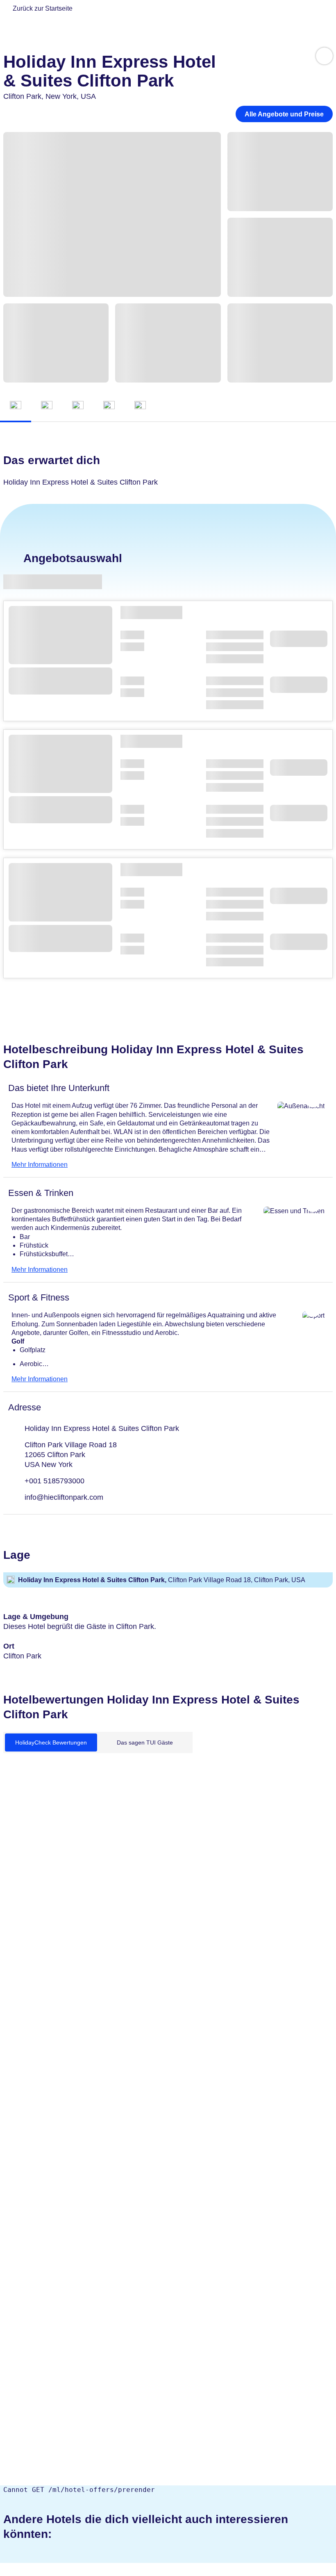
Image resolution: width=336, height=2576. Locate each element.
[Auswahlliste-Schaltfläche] (324, 56)
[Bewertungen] (140, 407)
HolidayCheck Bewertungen (51, 1742)
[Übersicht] (16, 407)
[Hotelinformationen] (78, 407)
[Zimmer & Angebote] (47, 407)
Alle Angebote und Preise (284, 114)
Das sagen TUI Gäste (145, 1742)
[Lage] (109, 407)
